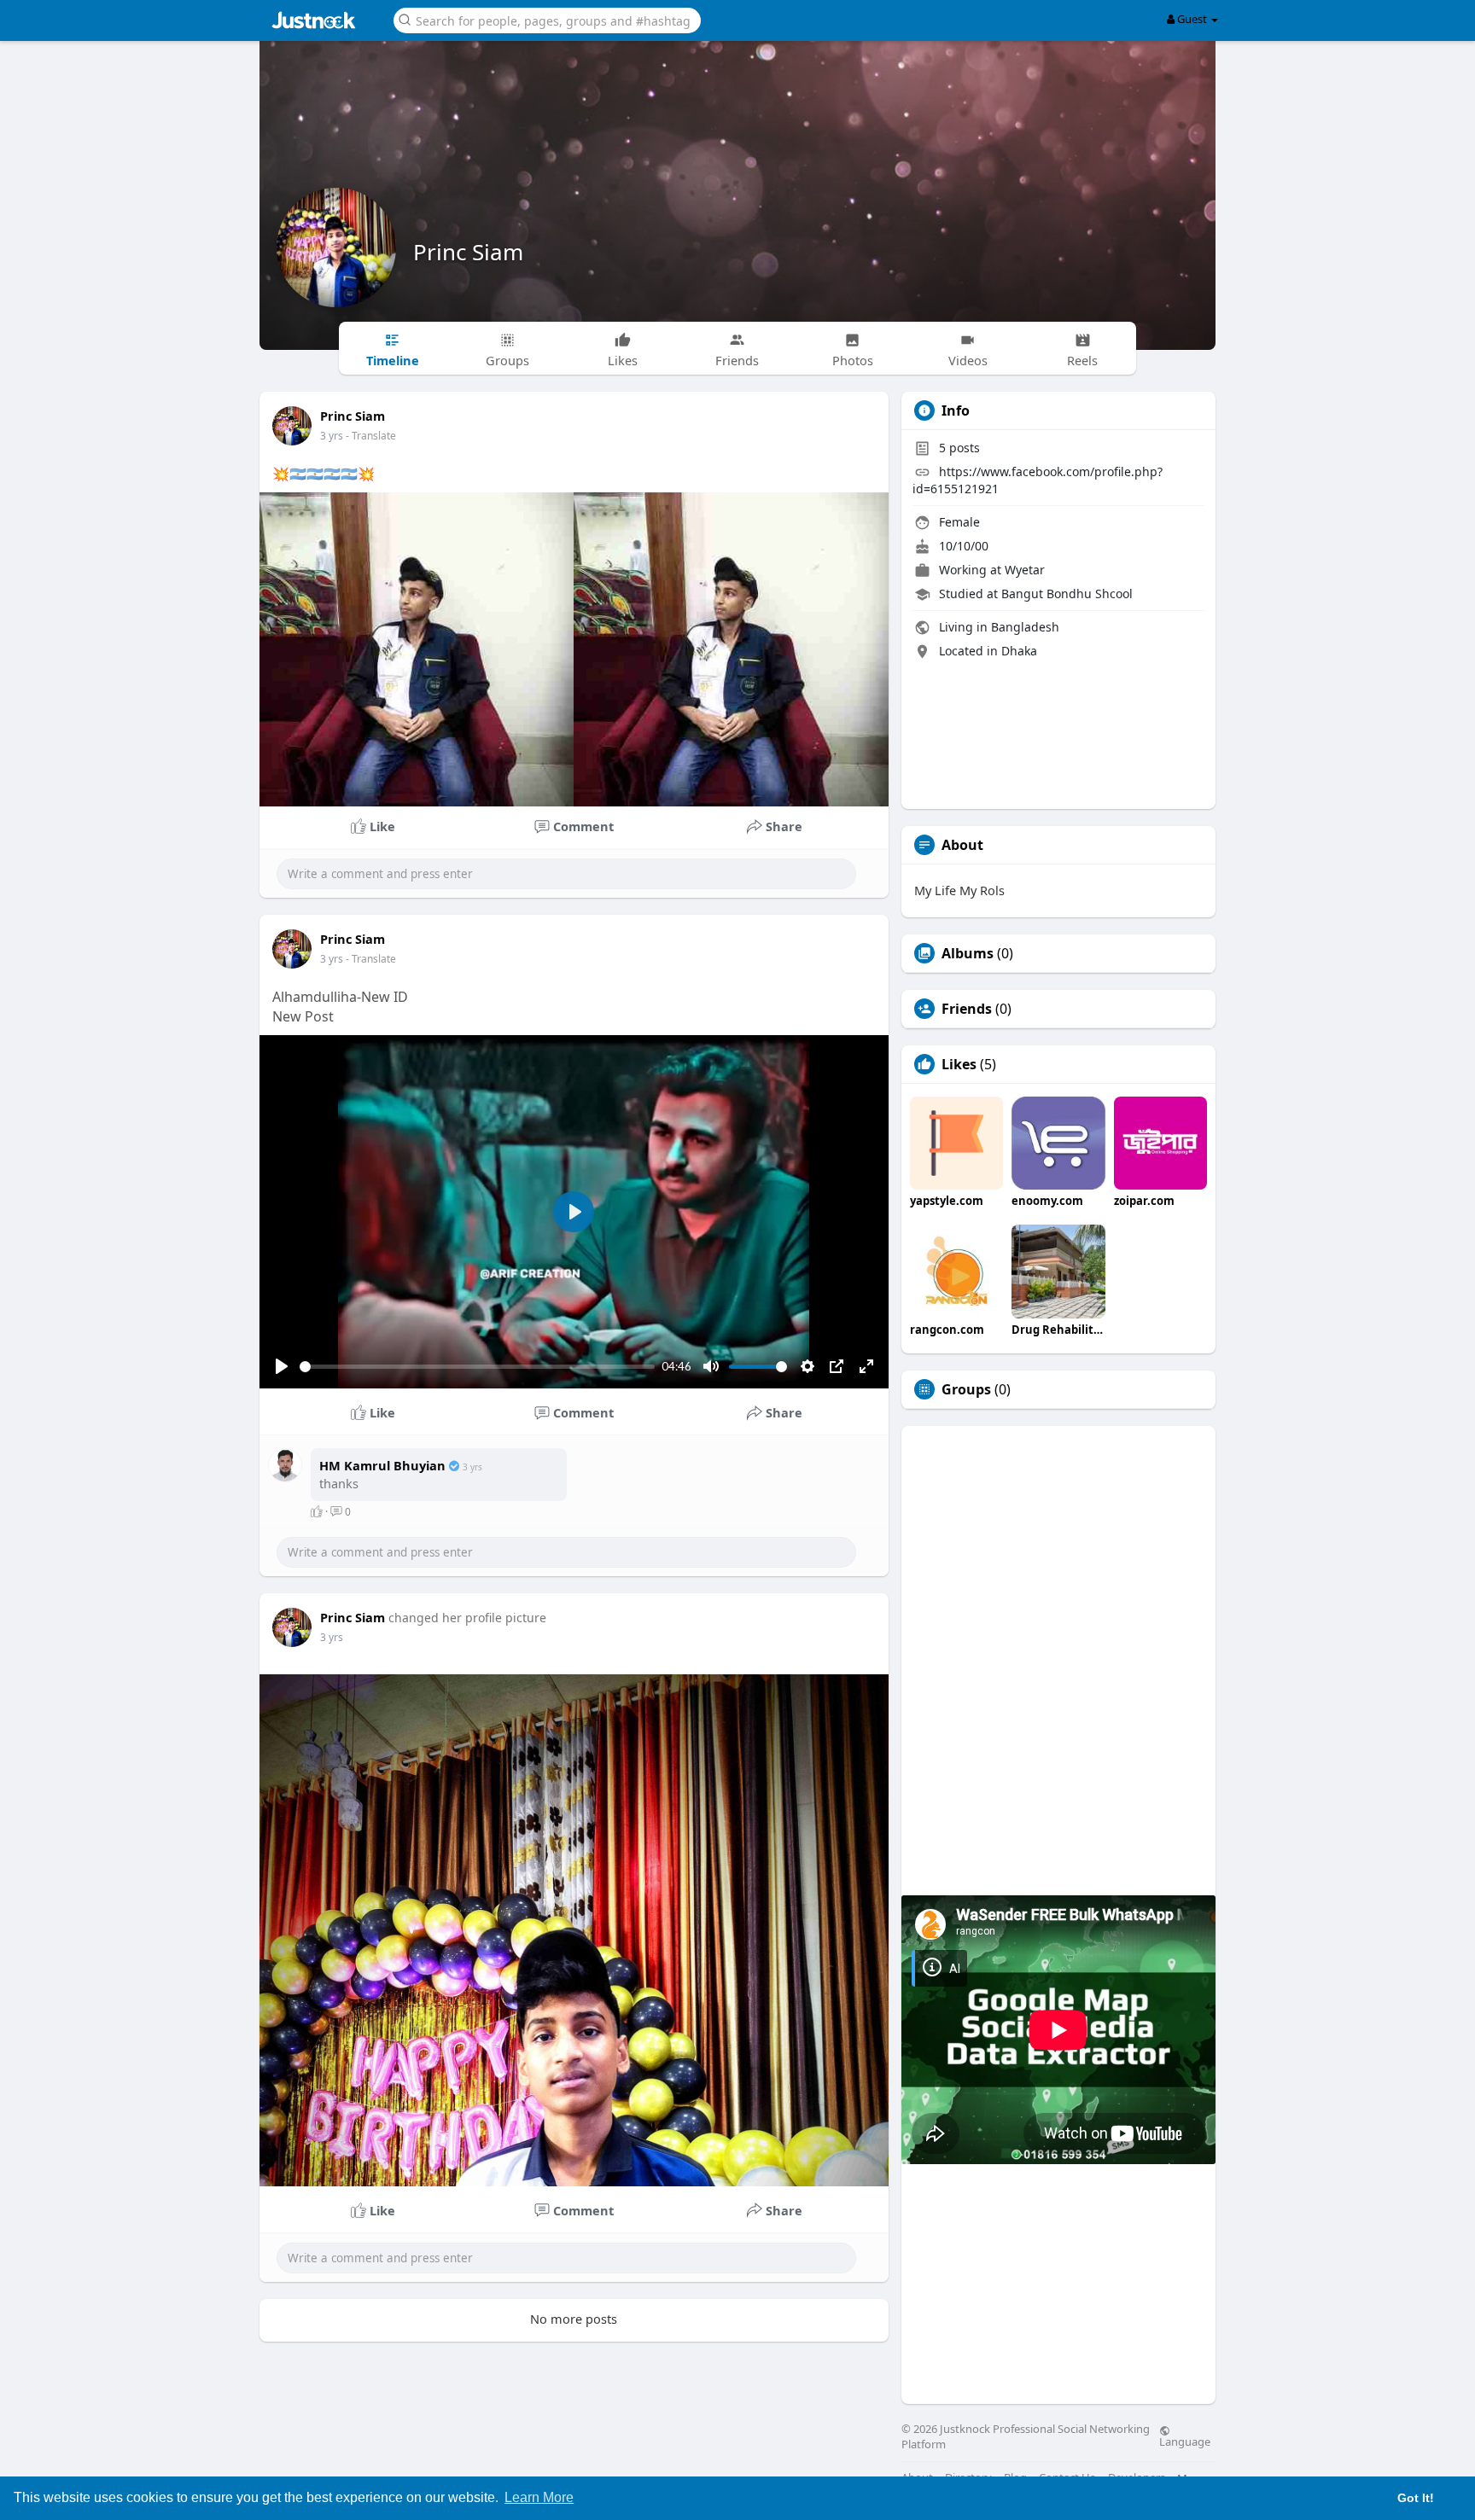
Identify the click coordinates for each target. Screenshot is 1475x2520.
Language (1185, 2441)
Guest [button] (1192, 19)
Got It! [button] (1416, 2498)
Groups (966, 1389)
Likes (959, 1064)
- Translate (371, 436)
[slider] (477, 1367)
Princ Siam (468, 252)
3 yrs (332, 436)
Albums (968, 953)
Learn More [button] (539, 2497)
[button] (547, 19)
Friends (967, 1009)
